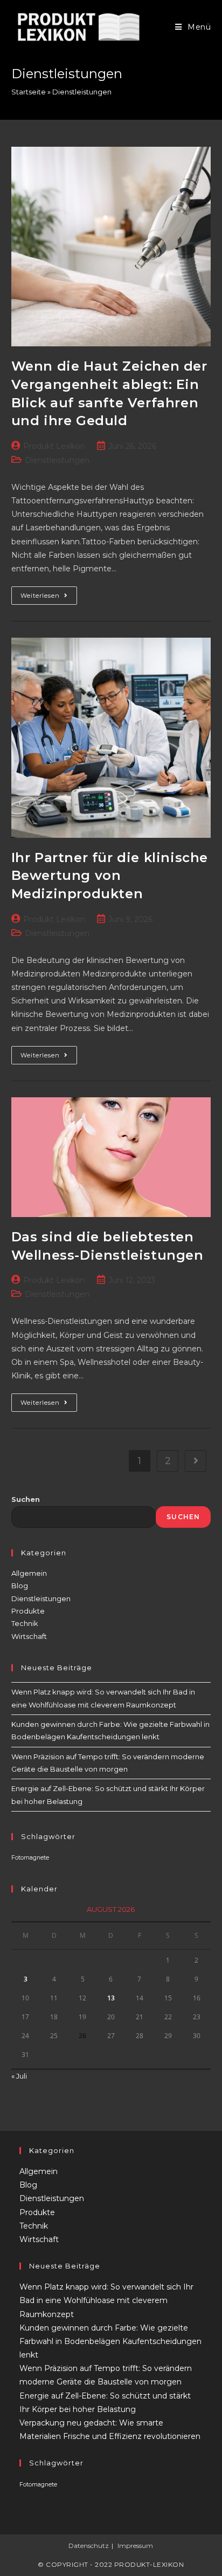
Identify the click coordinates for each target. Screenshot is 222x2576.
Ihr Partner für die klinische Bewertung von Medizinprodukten (110, 876)
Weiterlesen (49, 598)
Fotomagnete (30, 1858)
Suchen (26, 1499)
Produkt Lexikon (54, 446)
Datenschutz (89, 2546)
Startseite (29, 92)
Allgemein (29, 1573)
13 (111, 1998)
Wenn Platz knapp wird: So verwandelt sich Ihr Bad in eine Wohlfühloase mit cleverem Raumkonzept (106, 2300)
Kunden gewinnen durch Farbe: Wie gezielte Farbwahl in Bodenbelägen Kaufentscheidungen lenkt (110, 2341)
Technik (25, 1623)
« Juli (19, 2076)
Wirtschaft (29, 1636)
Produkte (28, 1611)
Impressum (135, 2546)
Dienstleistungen (57, 460)
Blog (20, 1586)
